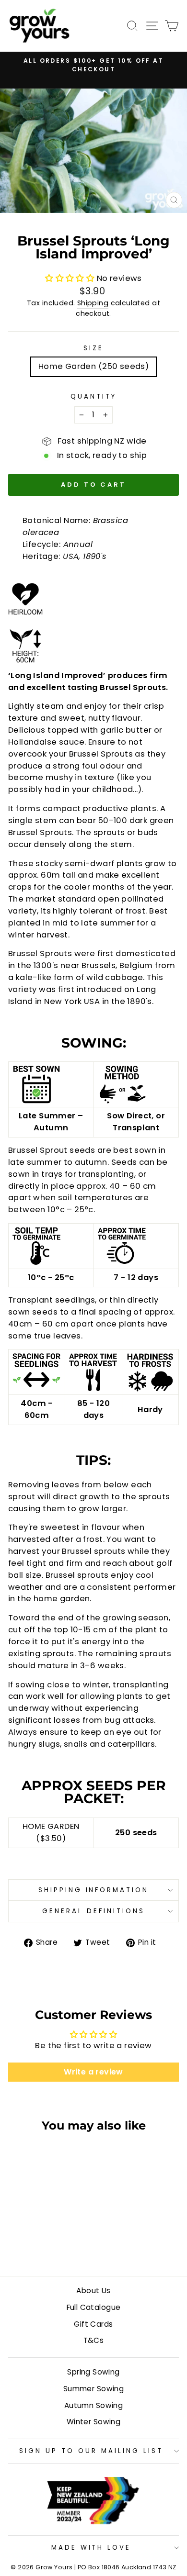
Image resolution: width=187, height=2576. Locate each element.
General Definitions (93, 1911)
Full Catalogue (94, 2307)
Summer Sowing (93, 2389)
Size (93, 348)
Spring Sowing (93, 2372)
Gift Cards (93, 2324)
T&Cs (94, 2340)
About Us (93, 2291)
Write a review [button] (93, 2072)
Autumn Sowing (93, 2405)
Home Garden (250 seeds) (94, 366)
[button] (71, 278)
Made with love (91, 2548)
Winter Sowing (93, 2422)
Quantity (93, 396)
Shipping (93, 303)
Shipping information (94, 1890)
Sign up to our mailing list (91, 2451)
